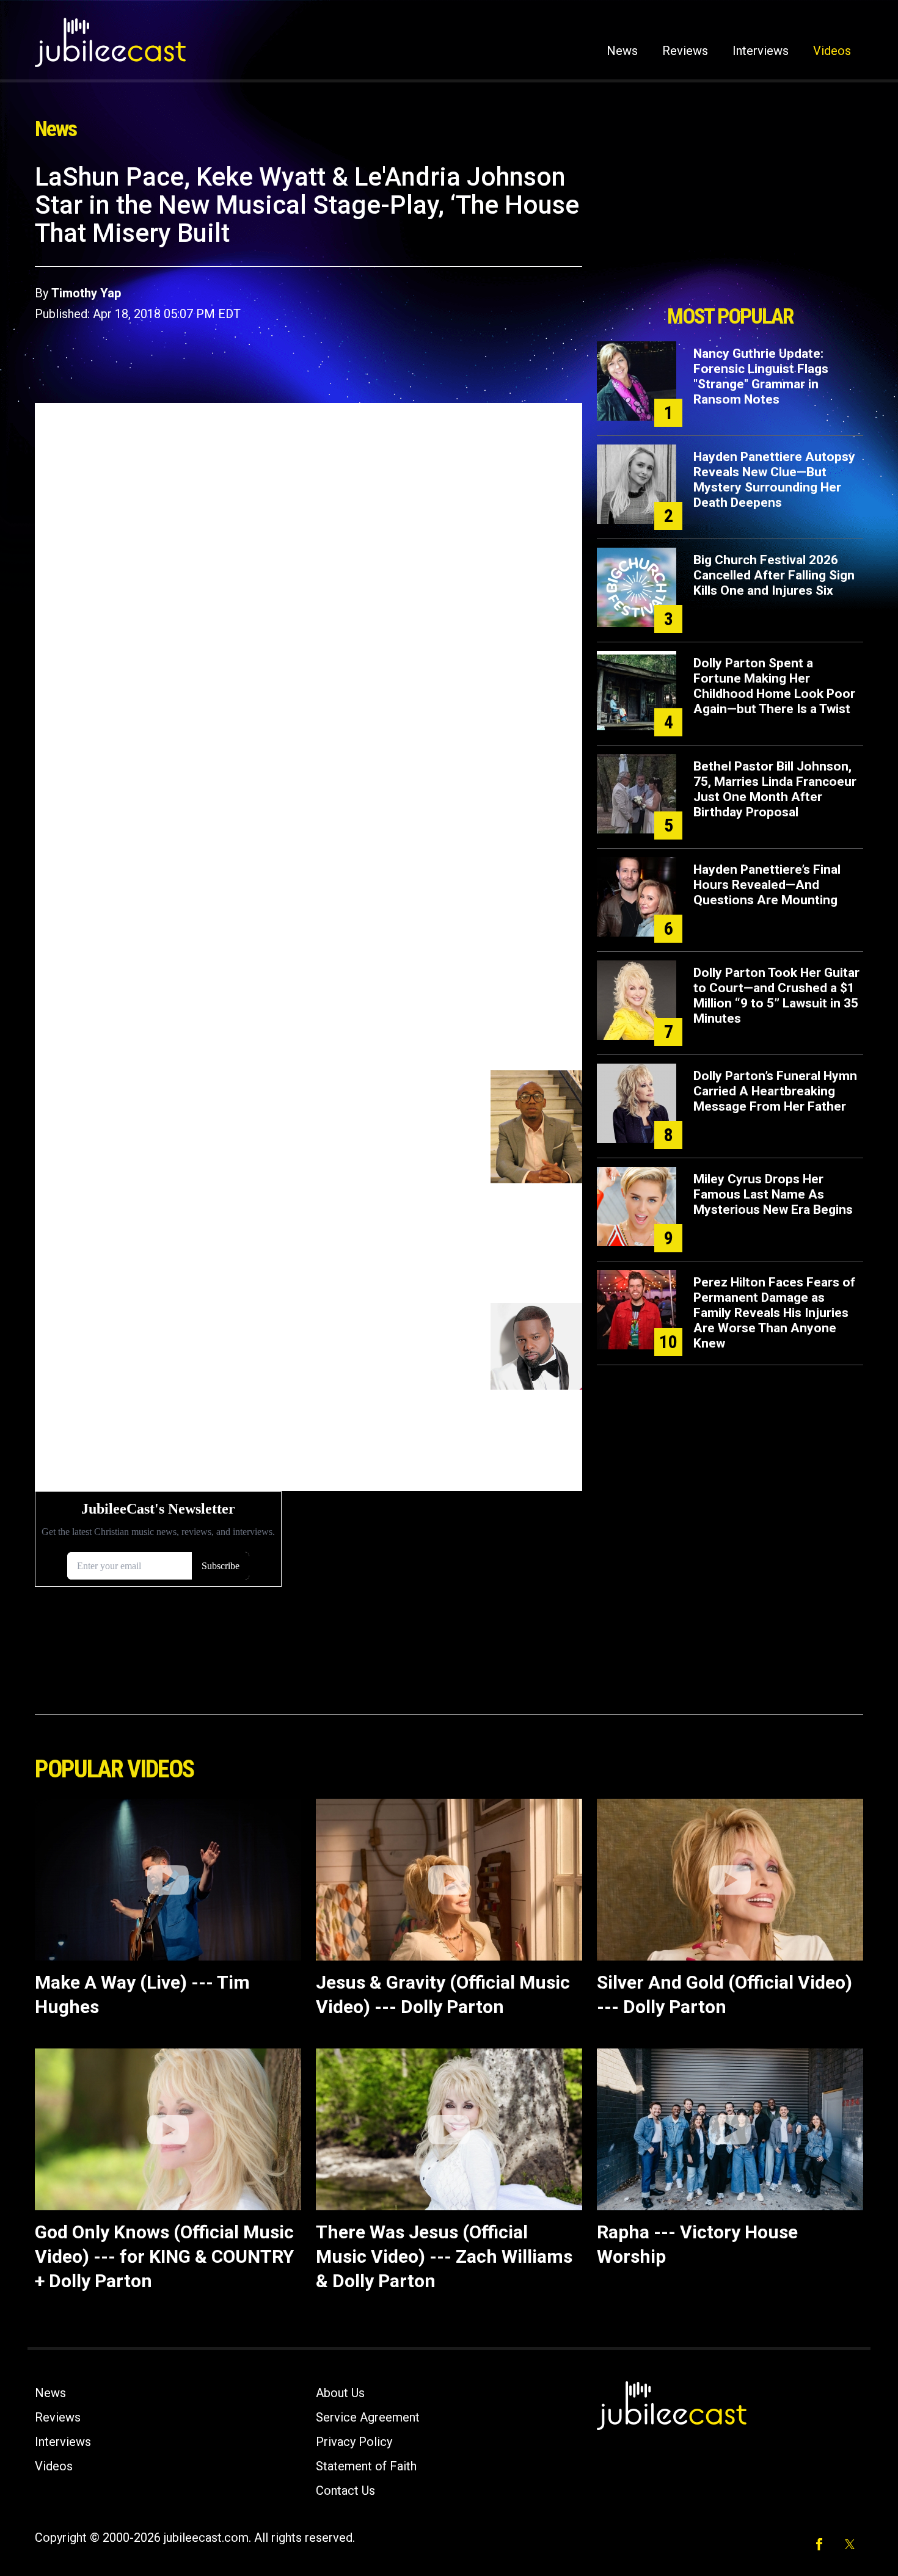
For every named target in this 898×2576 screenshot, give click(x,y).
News (622, 51)
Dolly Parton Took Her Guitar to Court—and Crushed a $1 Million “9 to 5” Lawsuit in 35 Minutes (776, 996)
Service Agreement (368, 2417)
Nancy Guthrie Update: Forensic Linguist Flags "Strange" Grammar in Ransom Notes (761, 376)
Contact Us (345, 2491)
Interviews (761, 51)
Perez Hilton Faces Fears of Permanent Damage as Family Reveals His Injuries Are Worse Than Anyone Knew (774, 1313)
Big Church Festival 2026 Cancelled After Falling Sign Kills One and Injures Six (774, 575)
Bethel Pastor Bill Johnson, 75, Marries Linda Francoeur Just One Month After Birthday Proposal (775, 789)
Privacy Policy (354, 2442)
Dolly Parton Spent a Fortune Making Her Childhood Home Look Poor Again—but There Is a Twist (774, 686)
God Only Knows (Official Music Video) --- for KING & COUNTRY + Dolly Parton (164, 2256)
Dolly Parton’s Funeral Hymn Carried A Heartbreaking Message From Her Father (775, 1091)
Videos (832, 51)
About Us (340, 2393)
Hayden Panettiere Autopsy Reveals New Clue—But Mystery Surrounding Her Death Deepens (774, 480)
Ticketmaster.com (247, 480)
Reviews (685, 51)
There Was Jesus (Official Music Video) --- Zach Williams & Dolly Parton (444, 2256)
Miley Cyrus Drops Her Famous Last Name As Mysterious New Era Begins (773, 1194)
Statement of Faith (366, 2466)
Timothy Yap (86, 293)
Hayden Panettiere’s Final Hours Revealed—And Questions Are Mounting (767, 885)
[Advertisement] (730, 230)
